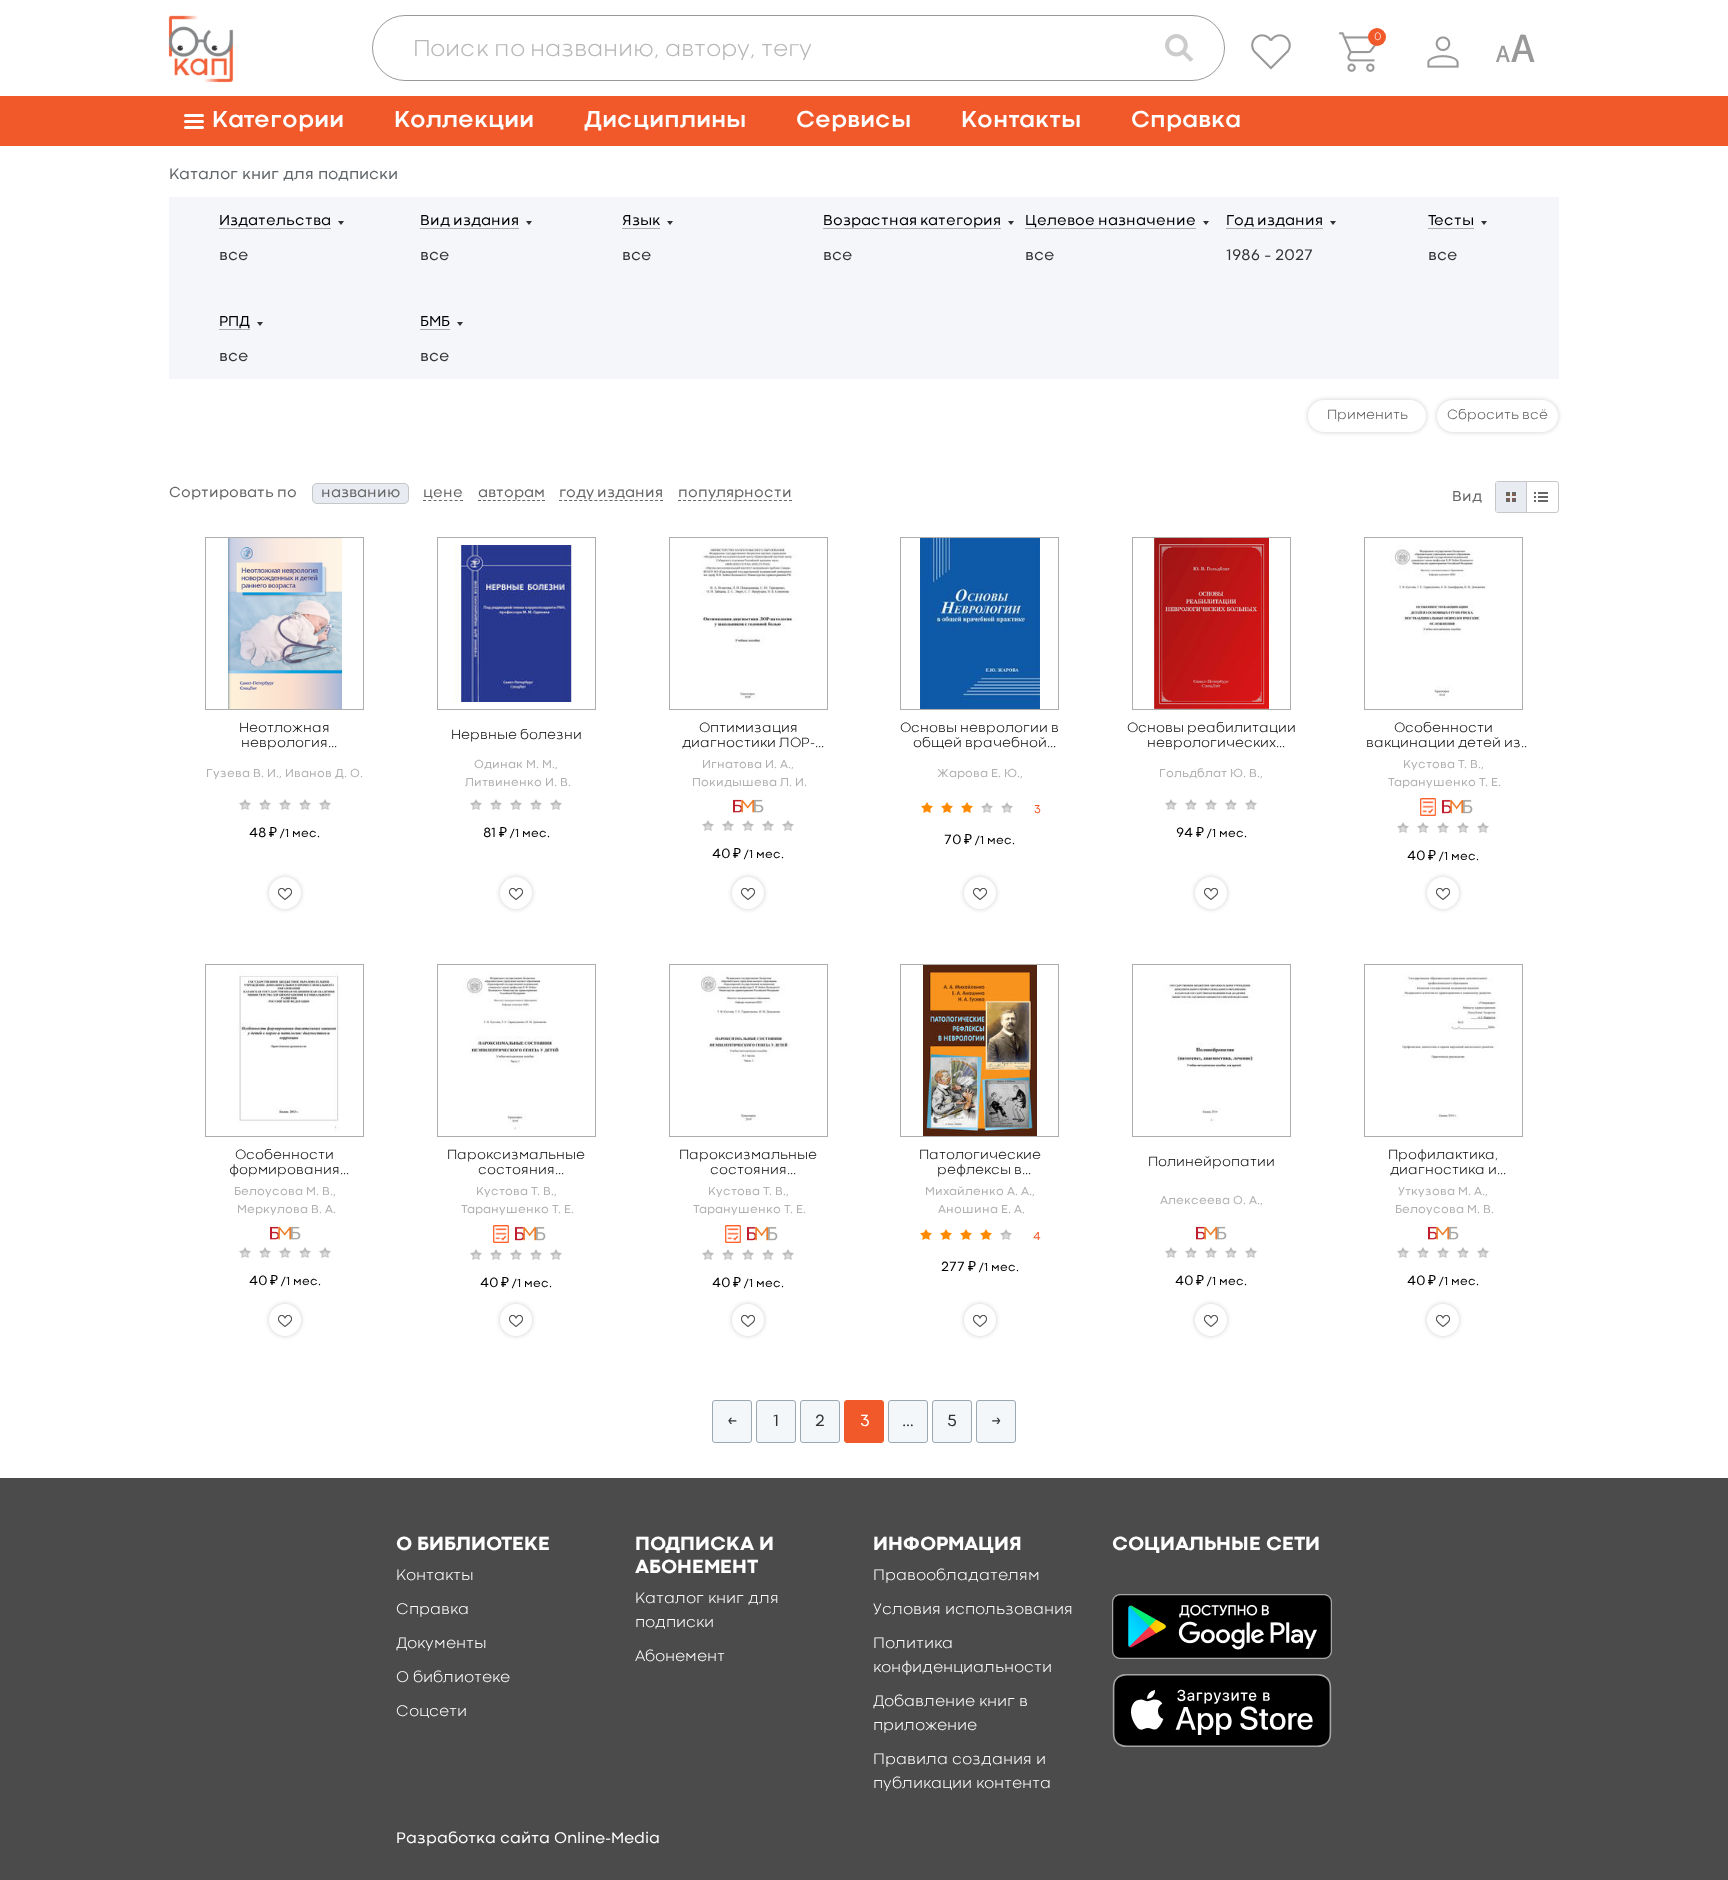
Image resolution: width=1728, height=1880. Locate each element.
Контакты (1021, 120)
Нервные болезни (516, 735)
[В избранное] (285, 893)
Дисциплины (665, 120)
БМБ (435, 322)
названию (360, 493)
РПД (234, 322)
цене (443, 493)
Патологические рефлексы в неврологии (980, 1163)
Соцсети (431, 1712)
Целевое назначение (1110, 221)
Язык (641, 221)
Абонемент (680, 1657)
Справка (1186, 120)
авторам (511, 493)
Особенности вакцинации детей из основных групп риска (1443, 736)
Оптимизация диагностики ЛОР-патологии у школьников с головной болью (748, 736)
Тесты (1451, 221)
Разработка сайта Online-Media (528, 1839)
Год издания (1274, 221)
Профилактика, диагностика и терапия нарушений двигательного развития (1443, 1163)
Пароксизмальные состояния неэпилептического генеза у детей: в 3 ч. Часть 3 (748, 1163)
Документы (441, 1644)
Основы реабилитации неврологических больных (1211, 736)
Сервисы (853, 120)
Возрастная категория (912, 221)
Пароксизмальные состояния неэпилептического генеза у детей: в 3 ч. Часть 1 (516, 1163)
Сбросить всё (1497, 415)
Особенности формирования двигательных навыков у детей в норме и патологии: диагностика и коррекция (285, 1163)
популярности (735, 493)
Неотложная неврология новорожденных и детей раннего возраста (284, 736)
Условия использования (973, 1610)
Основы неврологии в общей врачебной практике (979, 736)
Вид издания (469, 221)
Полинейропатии (1211, 1162)
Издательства (275, 221)
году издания (611, 493)
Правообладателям (956, 1576)
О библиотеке (453, 1678)
